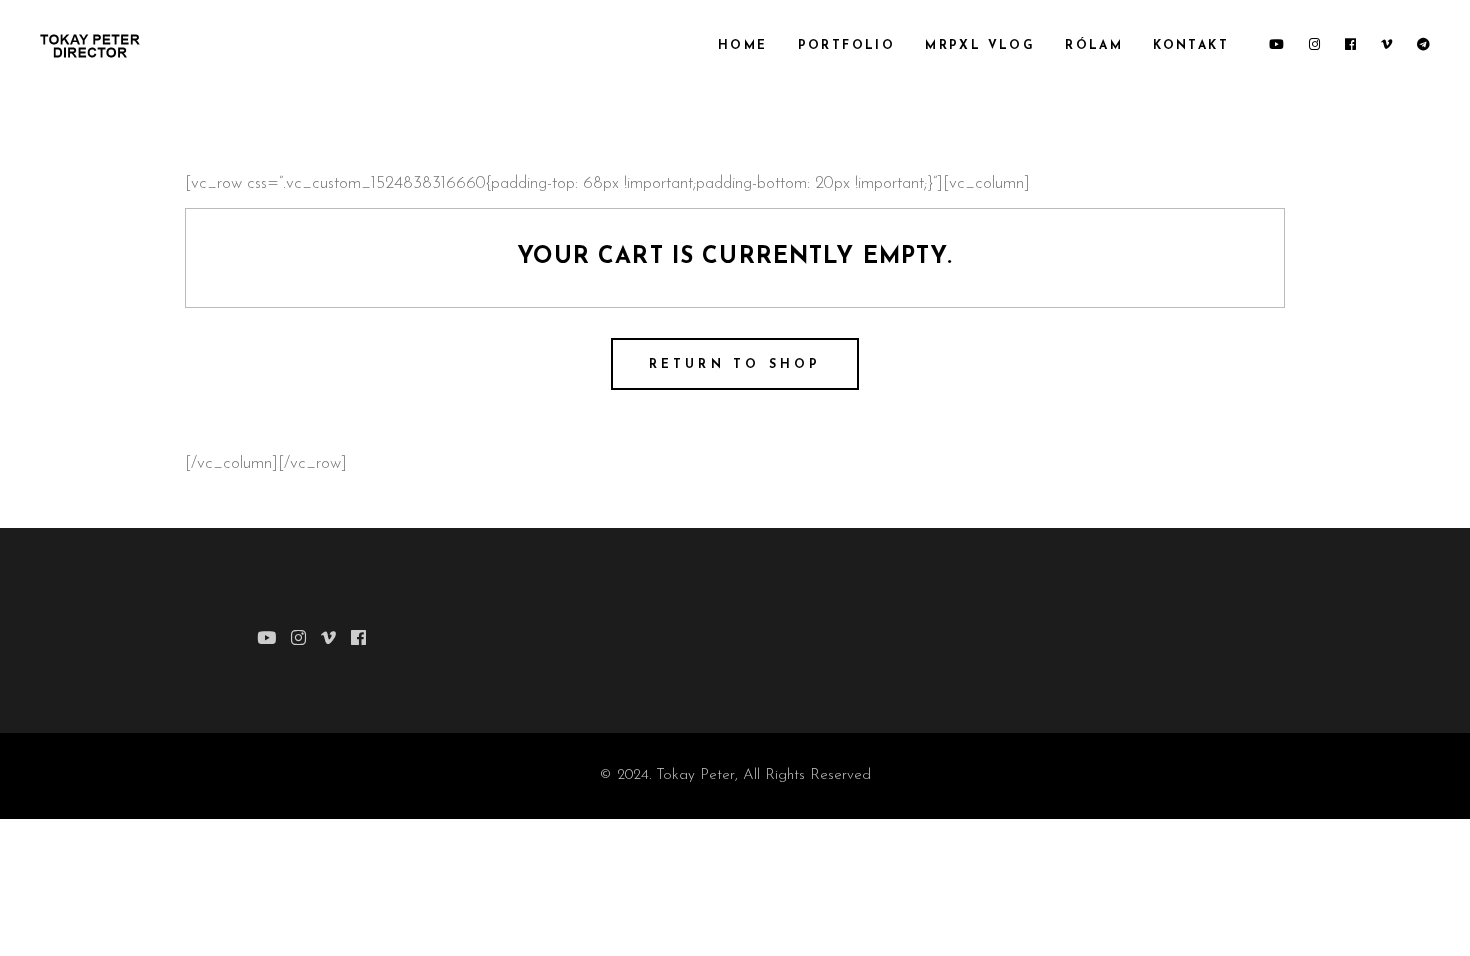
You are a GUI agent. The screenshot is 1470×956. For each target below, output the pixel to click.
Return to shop (735, 365)
